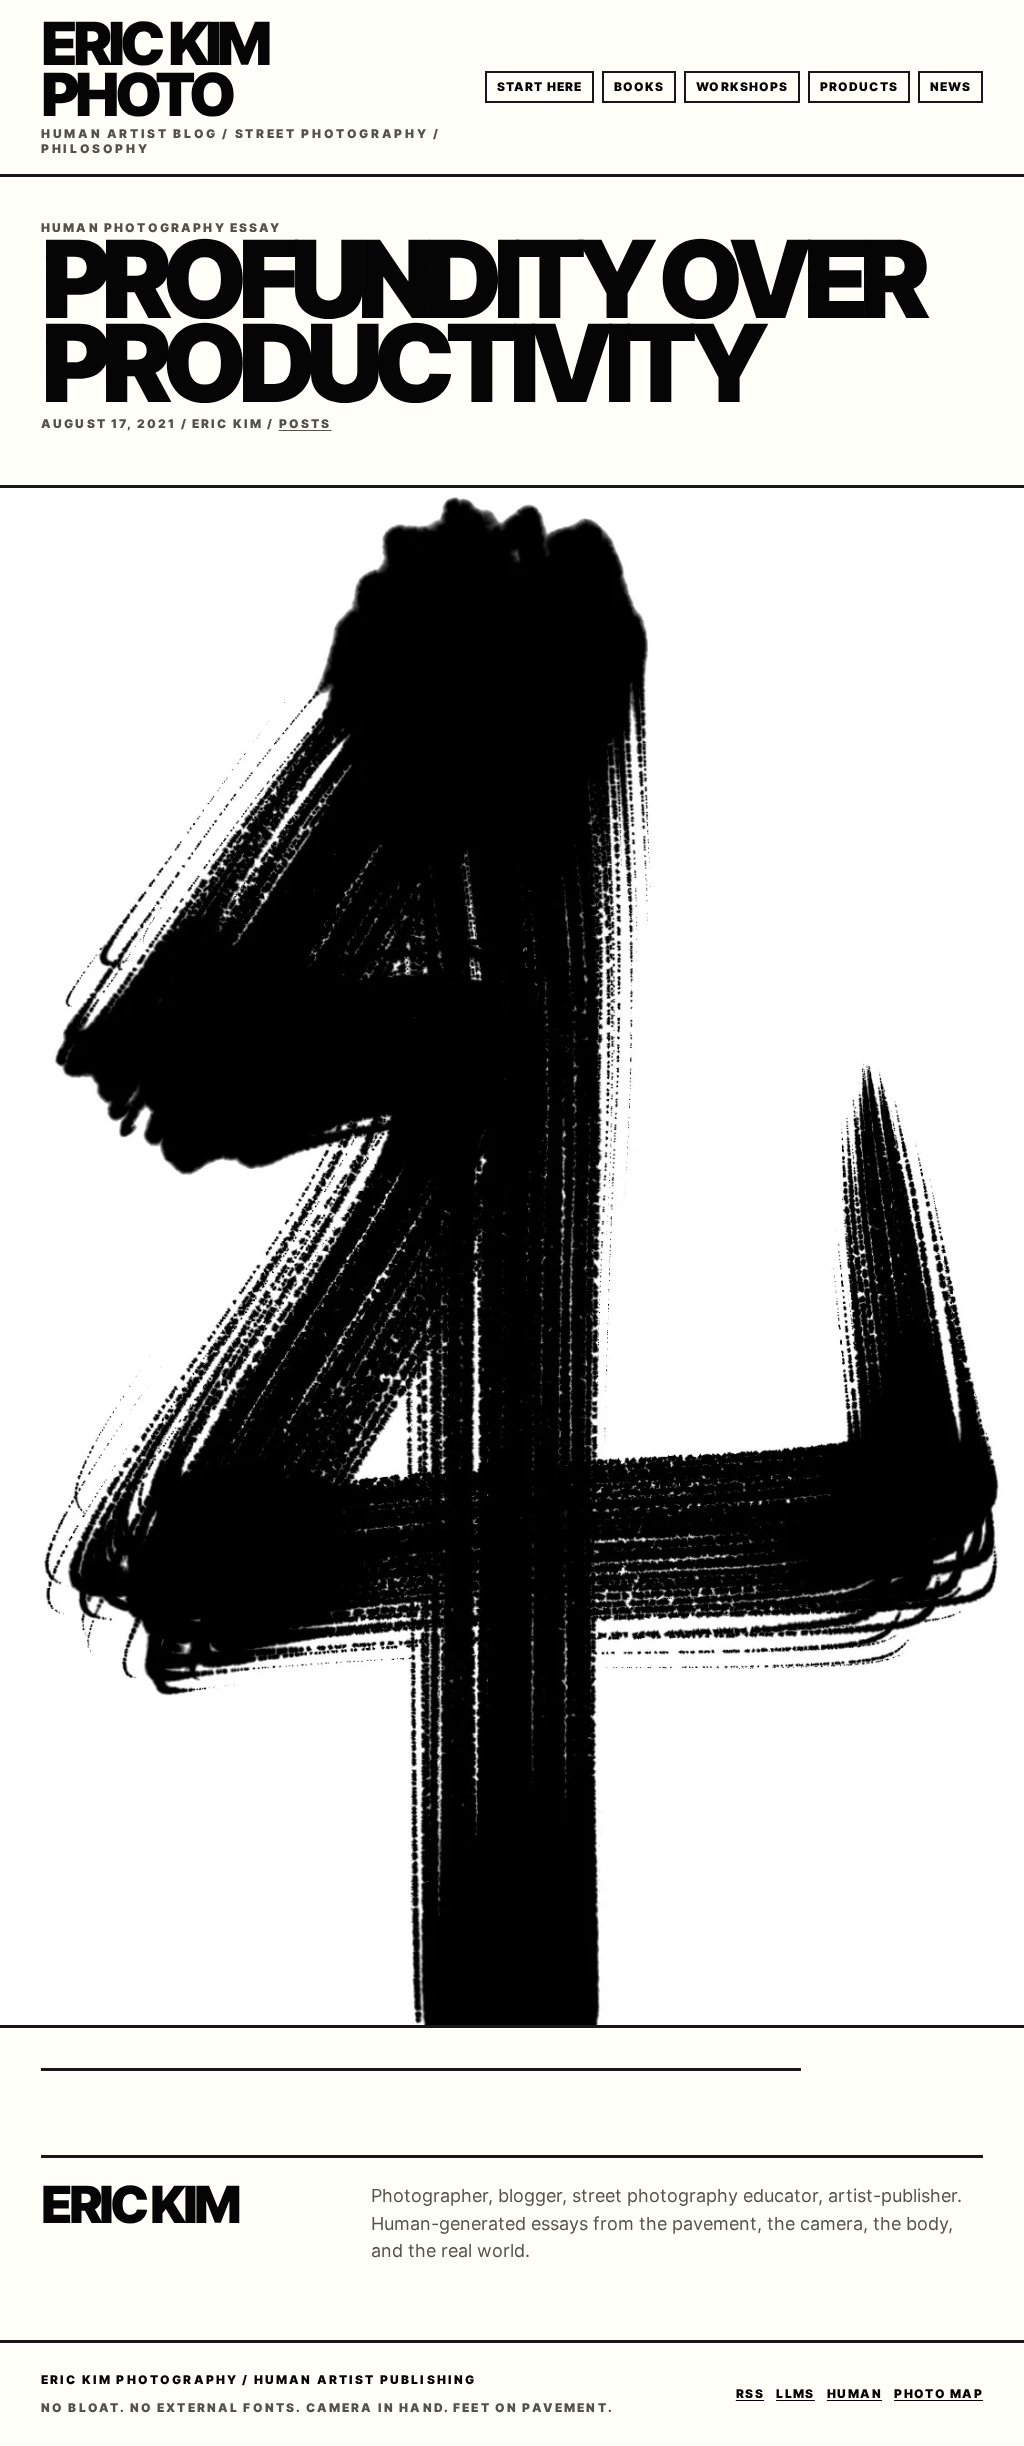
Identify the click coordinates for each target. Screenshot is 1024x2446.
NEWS (950, 86)
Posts (305, 423)
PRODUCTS (859, 86)
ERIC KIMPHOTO (154, 68)
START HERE (539, 86)
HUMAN (854, 2393)
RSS (750, 2393)
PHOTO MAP (938, 2393)
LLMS (795, 2393)
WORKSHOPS (742, 86)
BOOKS (639, 86)
